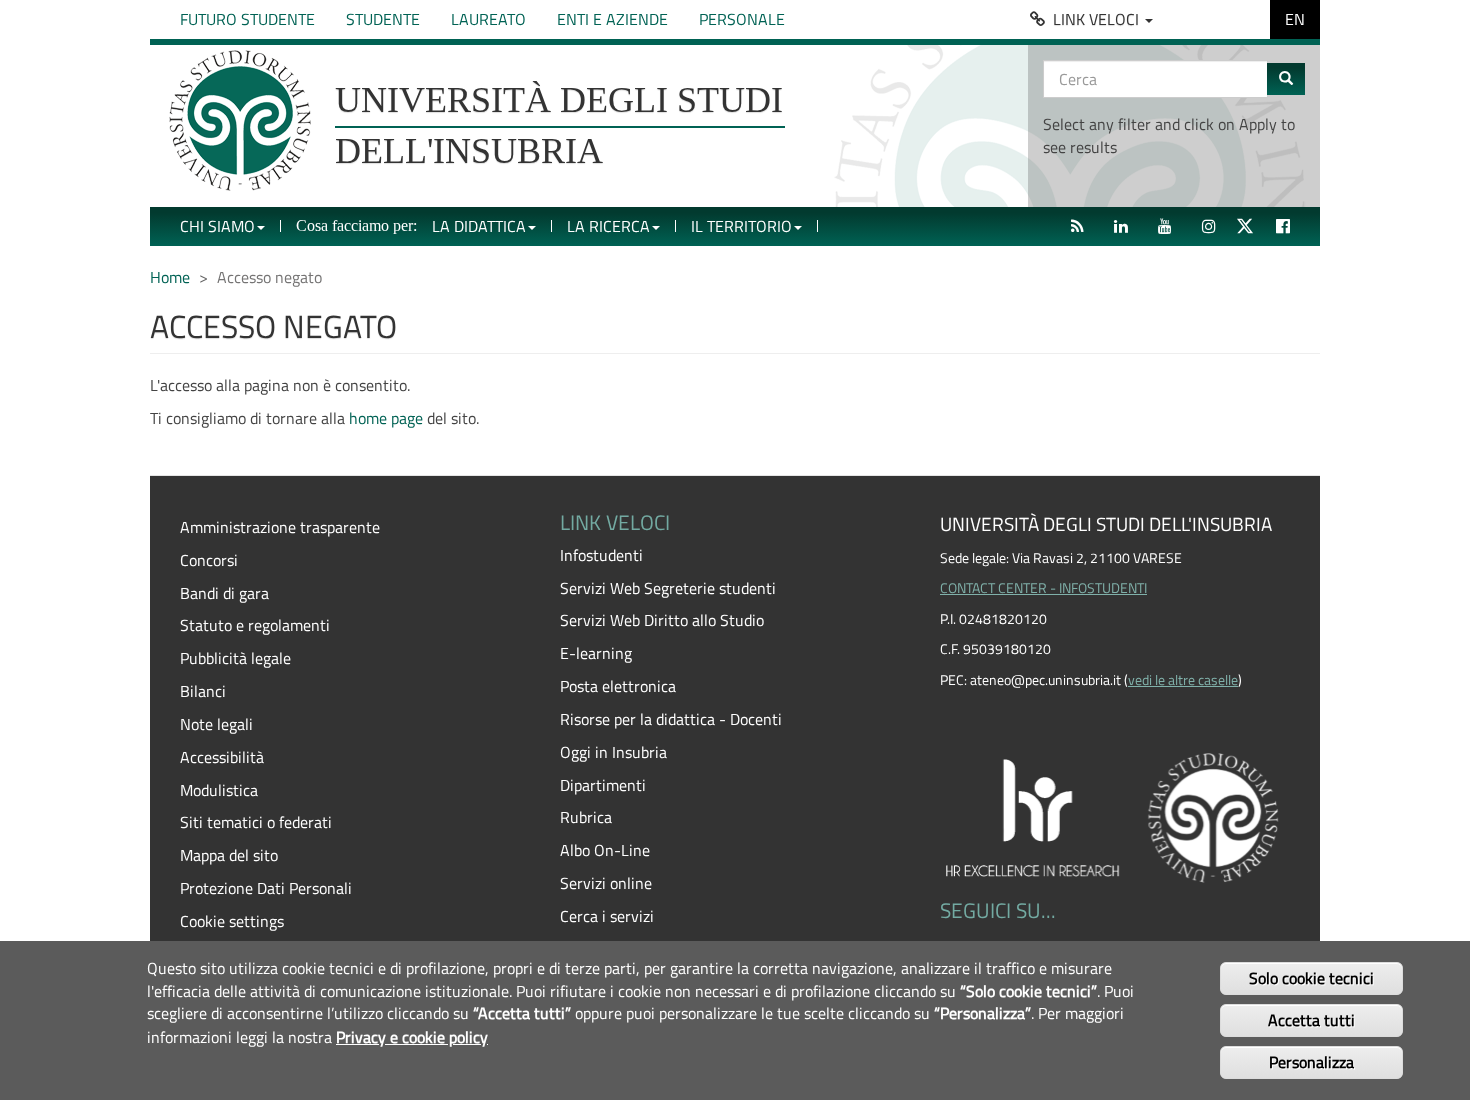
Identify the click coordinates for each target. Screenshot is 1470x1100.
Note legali (216, 724)
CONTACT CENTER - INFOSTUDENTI (1043, 588)
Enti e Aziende (612, 19)
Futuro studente (247, 19)
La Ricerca (608, 226)
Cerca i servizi (607, 916)
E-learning (596, 653)
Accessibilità (222, 757)
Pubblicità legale (235, 658)
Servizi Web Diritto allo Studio (662, 620)
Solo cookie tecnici (1311, 977)
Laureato (488, 19)
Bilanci (203, 691)
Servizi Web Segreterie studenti (668, 588)
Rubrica (586, 817)
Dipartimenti (603, 785)
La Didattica (479, 226)
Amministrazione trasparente (280, 527)
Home (170, 277)
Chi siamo (217, 226)
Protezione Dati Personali (266, 888)
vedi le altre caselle (1183, 680)
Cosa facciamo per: (356, 225)
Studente (383, 19)
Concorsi (209, 560)
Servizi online (606, 883)
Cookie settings (232, 921)
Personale (742, 19)
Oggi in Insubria (613, 752)
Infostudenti (601, 555)
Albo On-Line (605, 850)
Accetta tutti (1311, 1020)
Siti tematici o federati (256, 822)
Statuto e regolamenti (255, 625)
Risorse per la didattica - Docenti (671, 719)
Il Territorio (741, 226)
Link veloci (1098, 19)
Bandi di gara (224, 593)
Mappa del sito (229, 855)
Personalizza (1311, 1062)
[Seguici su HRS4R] (1115, 814)
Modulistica (219, 790)
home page (386, 418)
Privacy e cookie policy (412, 1036)
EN (1295, 19)
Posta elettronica (618, 686)
